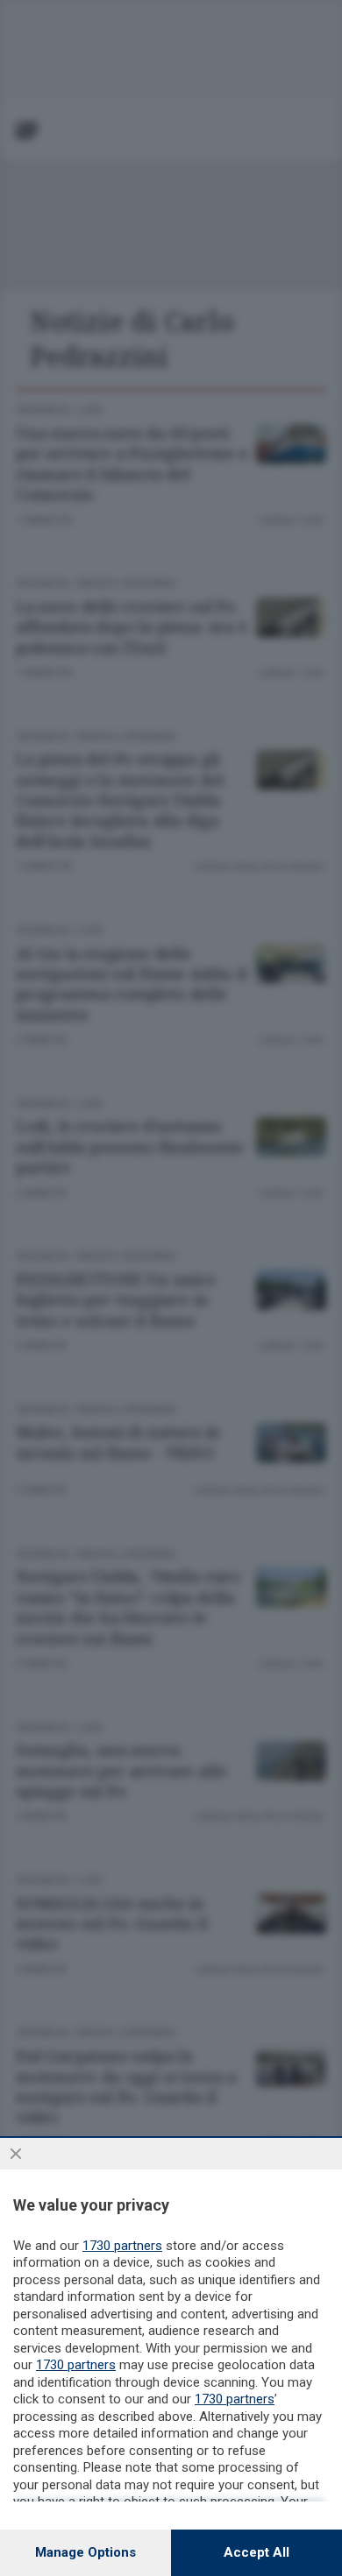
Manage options (85, 2552)
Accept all (256, 2552)
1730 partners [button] (122, 2246)
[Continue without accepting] (16, 2154)
